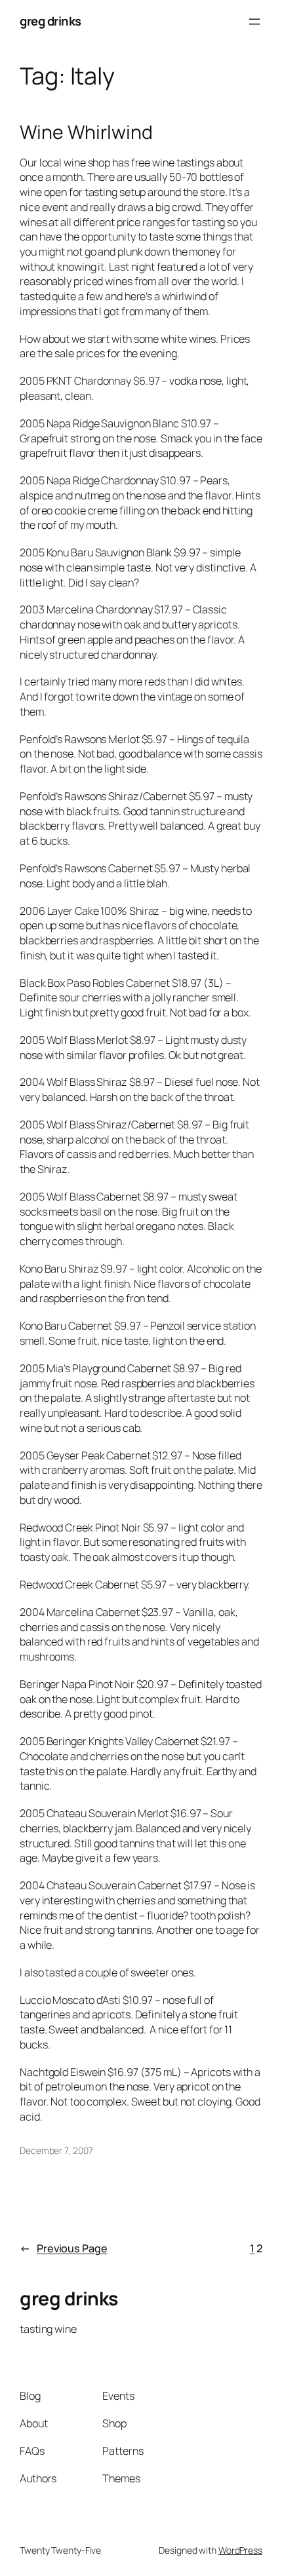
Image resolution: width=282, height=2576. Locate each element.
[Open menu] (254, 22)
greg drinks (50, 21)
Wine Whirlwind (86, 132)
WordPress (240, 2550)
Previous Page (64, 2248)
